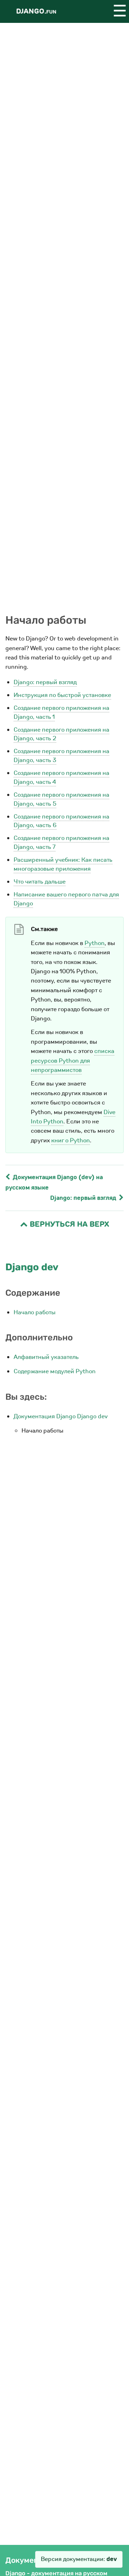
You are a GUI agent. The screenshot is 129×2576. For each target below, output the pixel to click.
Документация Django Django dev (61, 1416)
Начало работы (35, 1312)
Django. (36, 11)
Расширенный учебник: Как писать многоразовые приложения (63, 864)
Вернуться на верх (68, 1224)
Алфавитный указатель (46, 1357)
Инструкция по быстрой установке (62, 695)
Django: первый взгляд (45, 682)
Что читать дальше (40, 882)
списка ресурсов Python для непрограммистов (73, 1060)
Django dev (32, 1267)
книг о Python (71, 1140)
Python (95, 943)
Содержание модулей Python (55, 1371)
